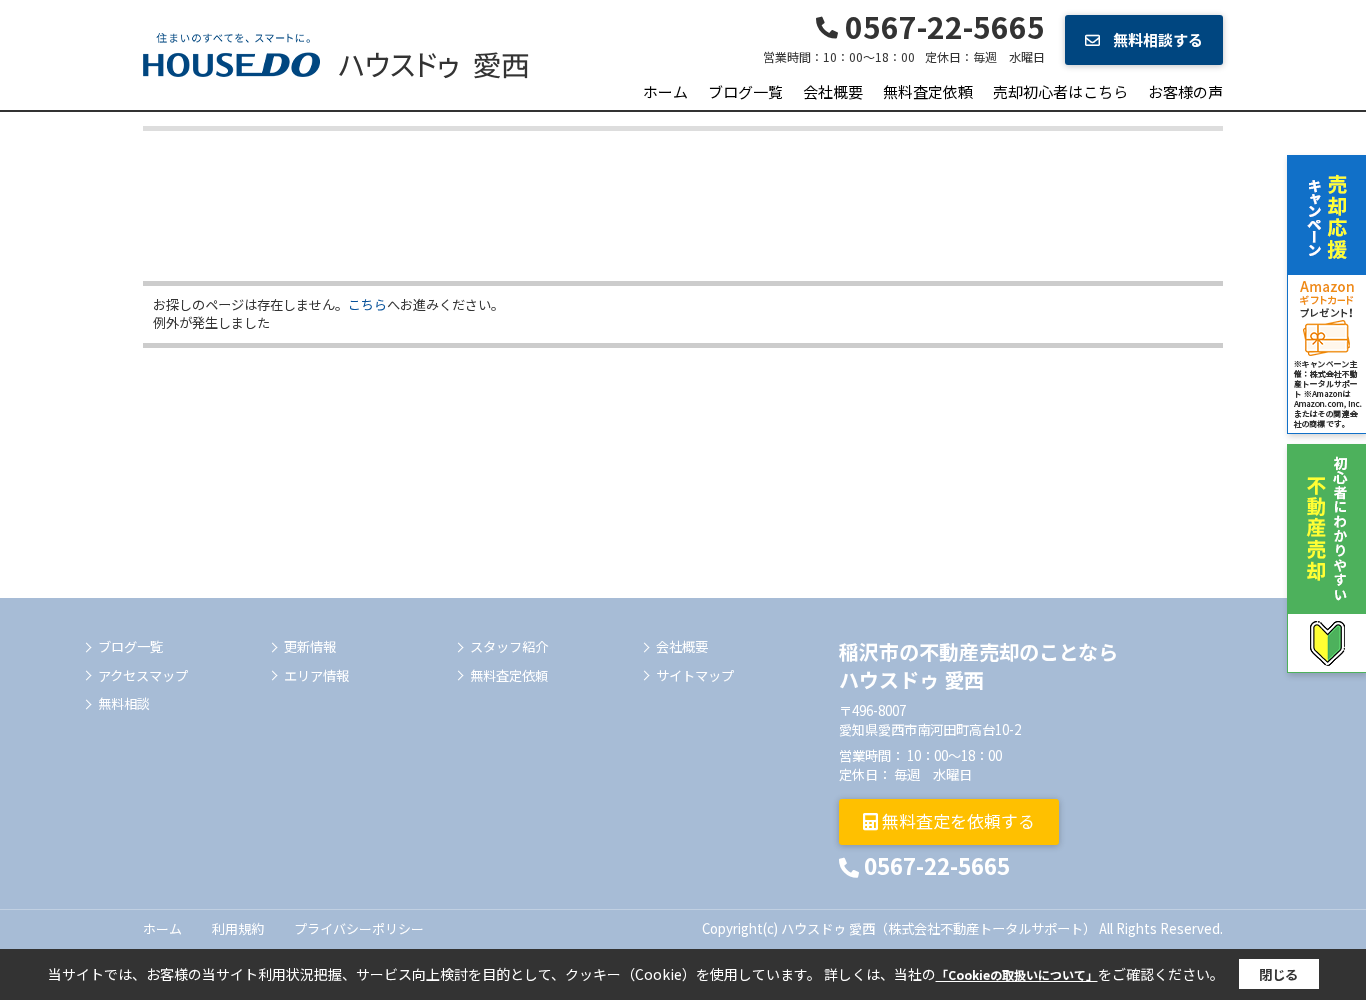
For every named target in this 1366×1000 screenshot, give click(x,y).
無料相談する (1156, 39)
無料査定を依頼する (956, 820)
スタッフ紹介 (509, 647)
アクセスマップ (143, 676)
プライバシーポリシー (359, 928)
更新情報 (310, 647)
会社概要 (833, 91)
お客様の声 (1185, 91)
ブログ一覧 (745, 91)
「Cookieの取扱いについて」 (1017, 974)
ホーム (665, 91)
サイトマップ (695, 676)
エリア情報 (316, 676)
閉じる (1278, 974)
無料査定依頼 (928, 91)
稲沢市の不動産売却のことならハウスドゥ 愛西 (978, 665)
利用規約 (238, 928)
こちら (367, 304)
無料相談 (124, 704)
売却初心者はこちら (1060, 91)
